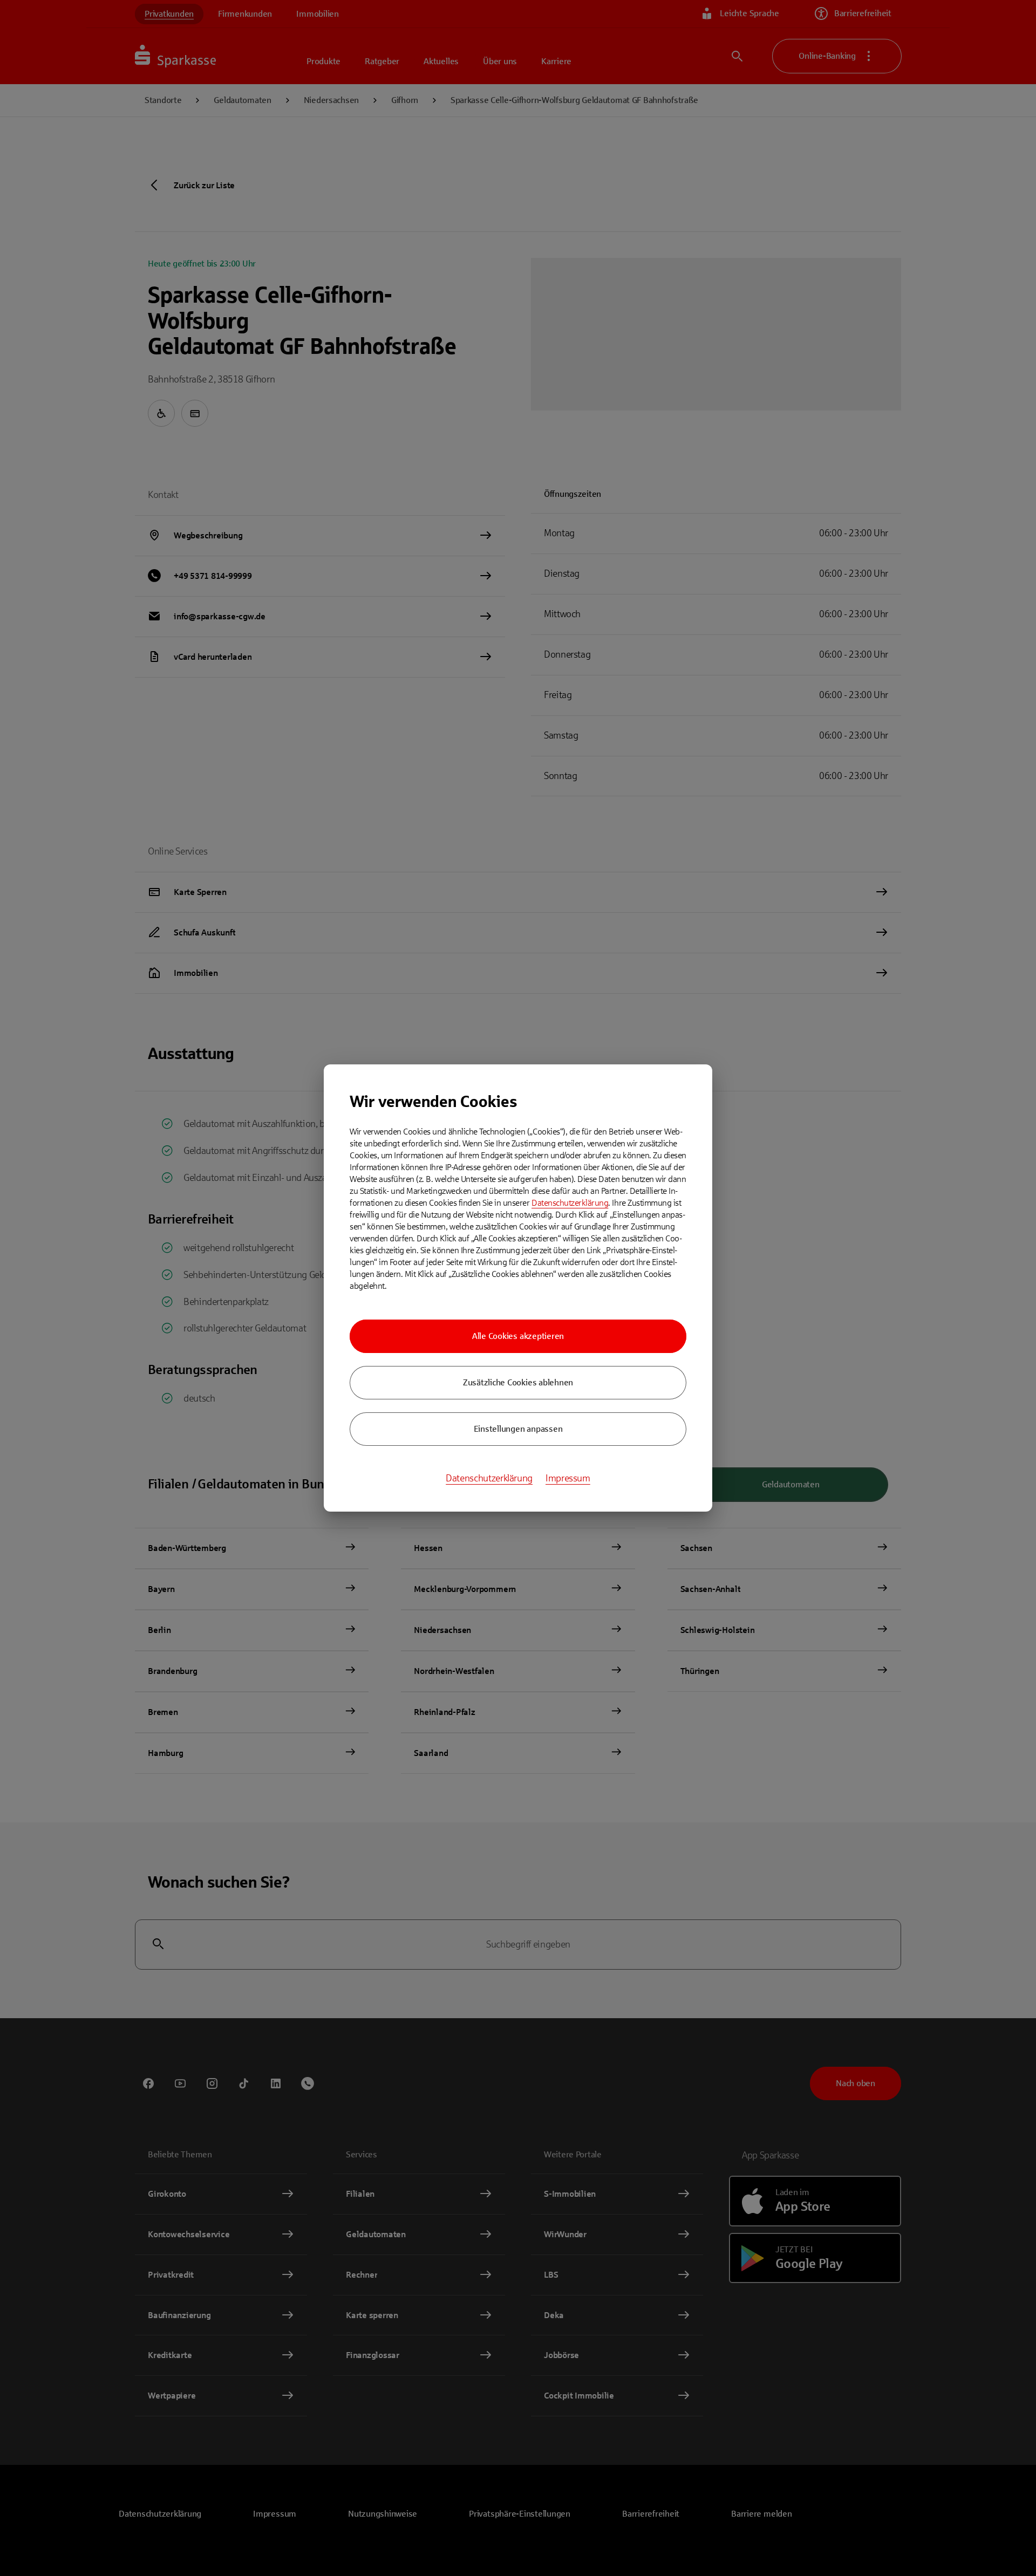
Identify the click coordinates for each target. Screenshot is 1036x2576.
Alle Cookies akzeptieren (518, 1336)
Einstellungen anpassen (518, 1429)
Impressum (568, 1478)
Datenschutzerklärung (570, 1203)
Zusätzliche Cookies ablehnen (518, 1382)
